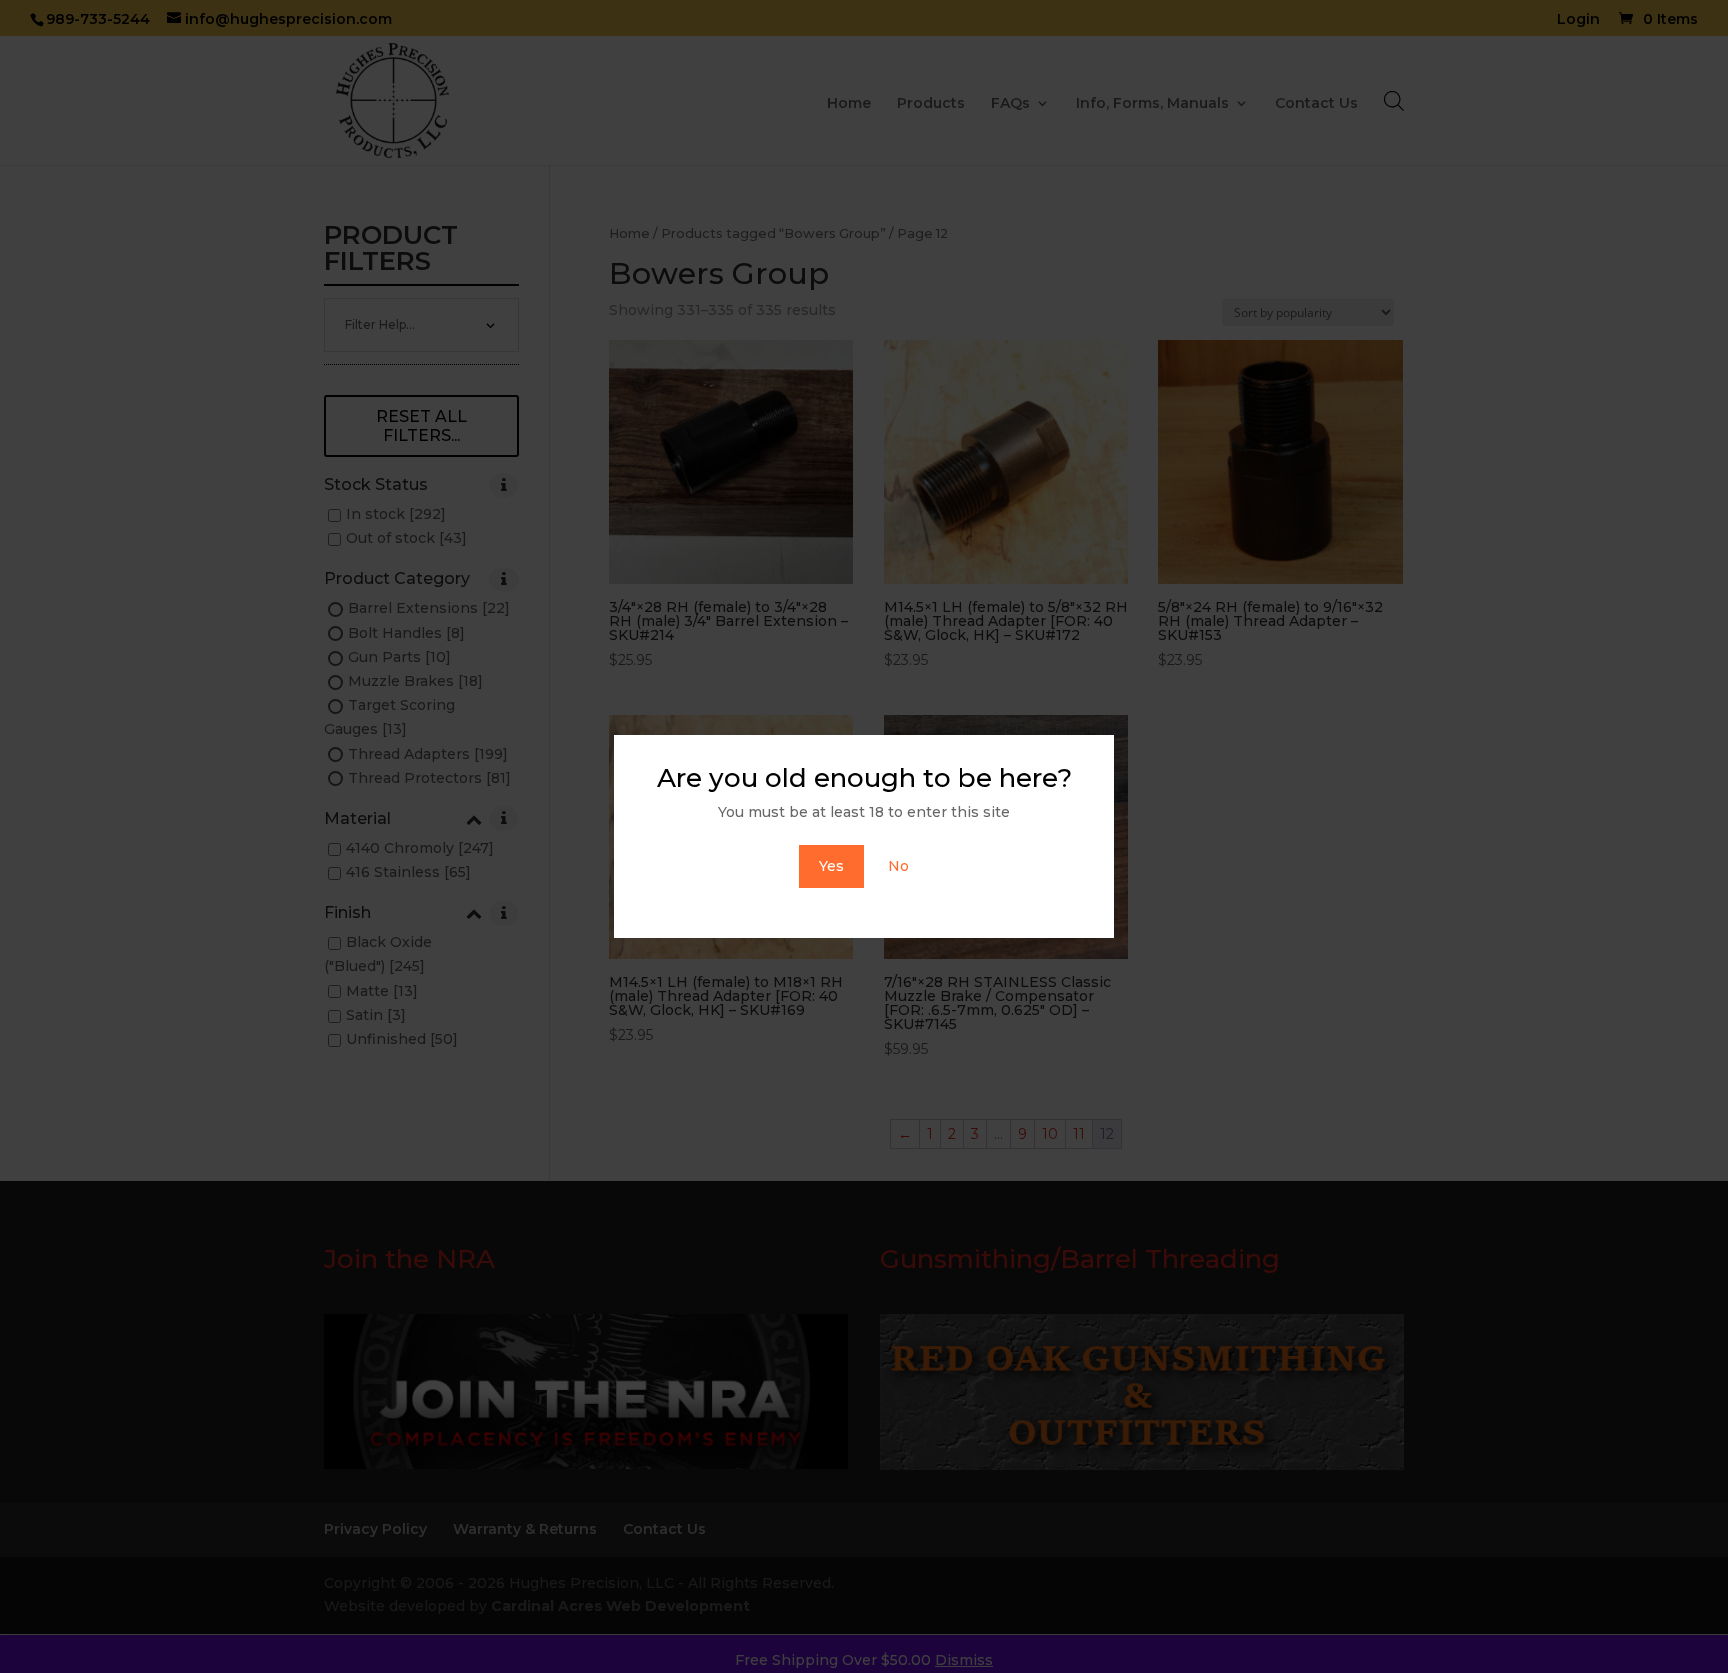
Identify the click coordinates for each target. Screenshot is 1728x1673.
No (898, 866)
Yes (831, 866)
